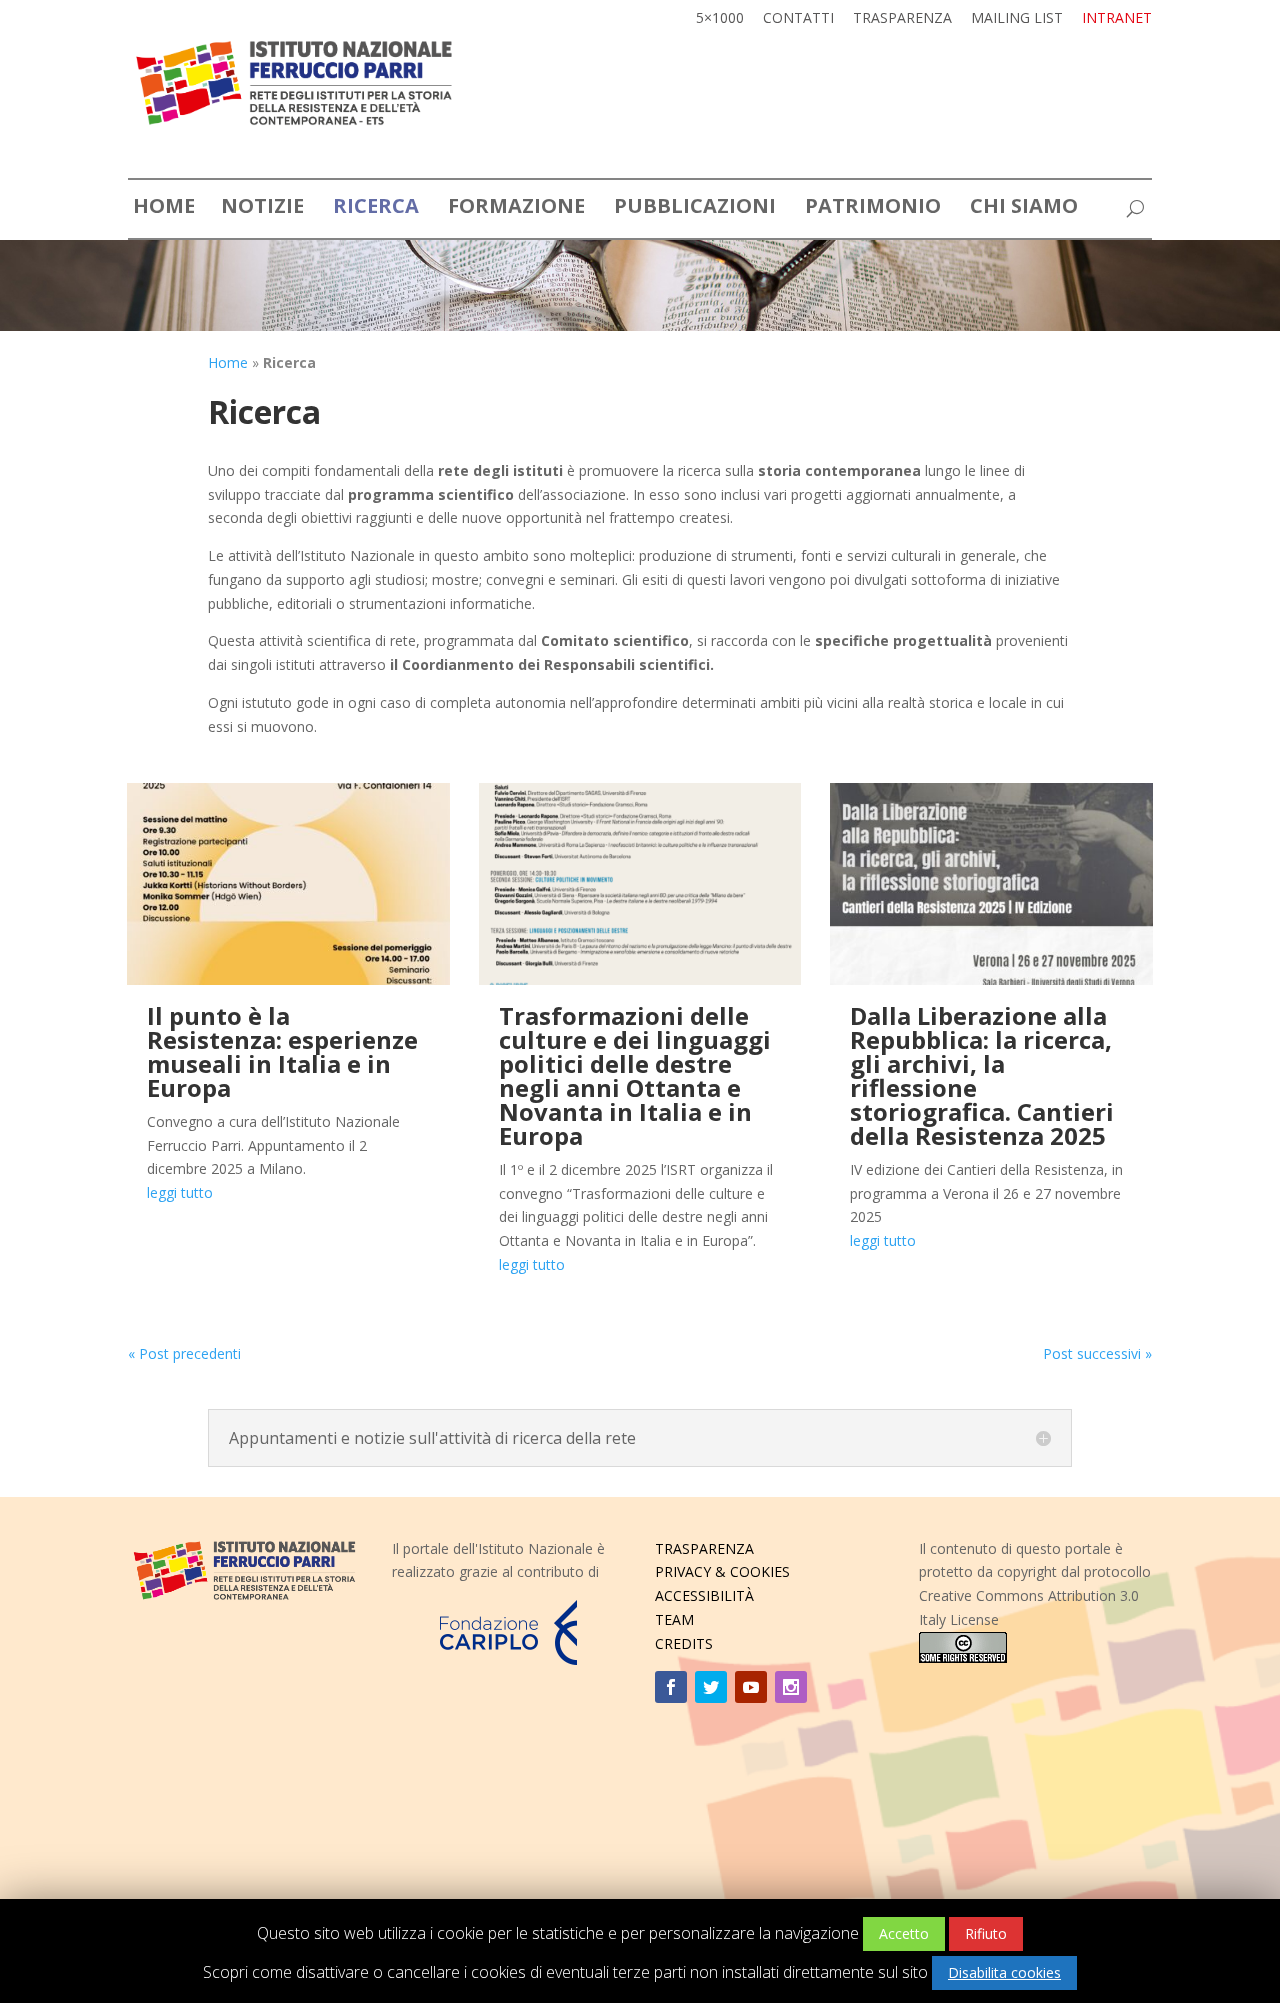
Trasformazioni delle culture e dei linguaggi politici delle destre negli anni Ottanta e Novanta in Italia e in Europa (635, 1075)
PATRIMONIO (873, 209)
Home (228, 362)
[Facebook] (671, 1687)
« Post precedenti (184, 1353)
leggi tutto (180, 1192)
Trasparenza (902, 19)
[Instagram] (791, 1687)
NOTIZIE (262, 209)
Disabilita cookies (1004, 1972)
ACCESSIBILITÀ (704, 1595)
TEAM (674, 1619)
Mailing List (1017, 19)
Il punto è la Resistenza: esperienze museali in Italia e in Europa (282, 1051)
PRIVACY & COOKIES (722, 1571)
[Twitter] (711, 1687)
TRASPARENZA (704, 1548)
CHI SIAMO (1024, 209)
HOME (164, 209)
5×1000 (720, 19)
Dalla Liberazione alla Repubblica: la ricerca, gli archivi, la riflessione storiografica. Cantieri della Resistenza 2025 (982, 1075)
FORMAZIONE (516, 209)
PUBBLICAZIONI (695, 209)
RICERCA (376, 209)
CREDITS (684, 1643)
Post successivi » (1097, 1353)
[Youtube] (751, 1687)
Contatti (798, 19)
